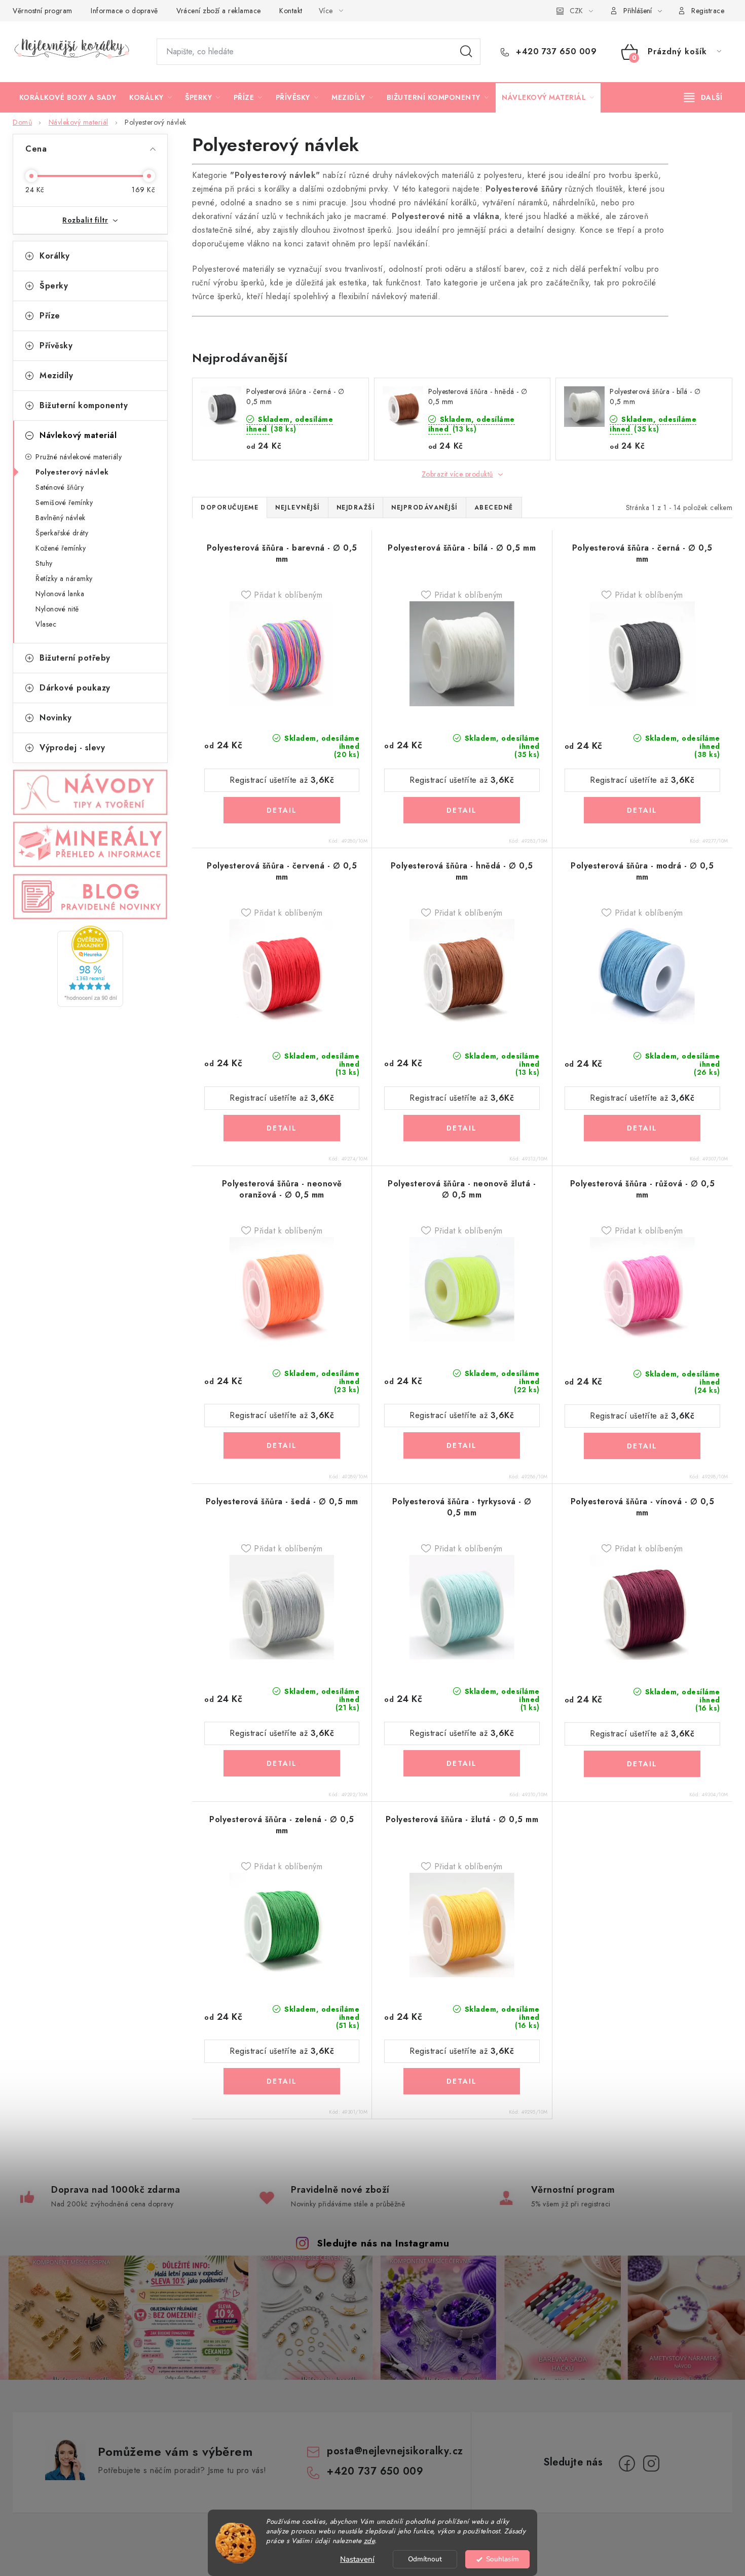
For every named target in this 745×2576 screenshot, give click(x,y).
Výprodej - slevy (72, 748)
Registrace (708, 11)
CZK (576, 11)
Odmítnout (425, 2559)
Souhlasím (502, 2559)
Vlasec (46, 624)
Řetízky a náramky (64, 578)
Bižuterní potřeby (75, 658)
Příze (50, 316)
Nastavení (357, 2559)
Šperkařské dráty (62, 533)
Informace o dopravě (124, 11)
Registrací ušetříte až (282, 780)
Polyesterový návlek (72, 472)
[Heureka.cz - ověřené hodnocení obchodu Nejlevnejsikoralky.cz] (90, 966)
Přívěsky (56, 346)
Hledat (466, 52)
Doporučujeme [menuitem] (230, 507)
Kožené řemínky (61, 548)
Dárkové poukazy (75, 688)
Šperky (54, 286)
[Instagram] (651, 2463)
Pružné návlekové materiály (79, 457)
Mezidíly (56, 375)
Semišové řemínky (64, 502)
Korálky (55, 256)
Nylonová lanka (60, 594)
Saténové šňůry (60, 487)
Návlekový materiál (78, 435)
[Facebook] (627, 2463)
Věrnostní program (43, 11)
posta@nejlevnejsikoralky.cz (395, 2451)
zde (369, 2541)
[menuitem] (68, 97)
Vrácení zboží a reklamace (219, 11)
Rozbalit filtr (85, 220)
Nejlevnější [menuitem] (297, 507)
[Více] (703, 97)
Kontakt (291, 11)
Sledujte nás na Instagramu (383, 2243)
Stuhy (44, 563)
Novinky (56, 718)
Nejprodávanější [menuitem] (424, 507)
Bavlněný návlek (61, 518)
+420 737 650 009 (555, 52)
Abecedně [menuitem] (494, 507)
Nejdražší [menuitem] (356, 507)
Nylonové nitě (57, 609)
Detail (282, 810)
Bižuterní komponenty (84, 405)
